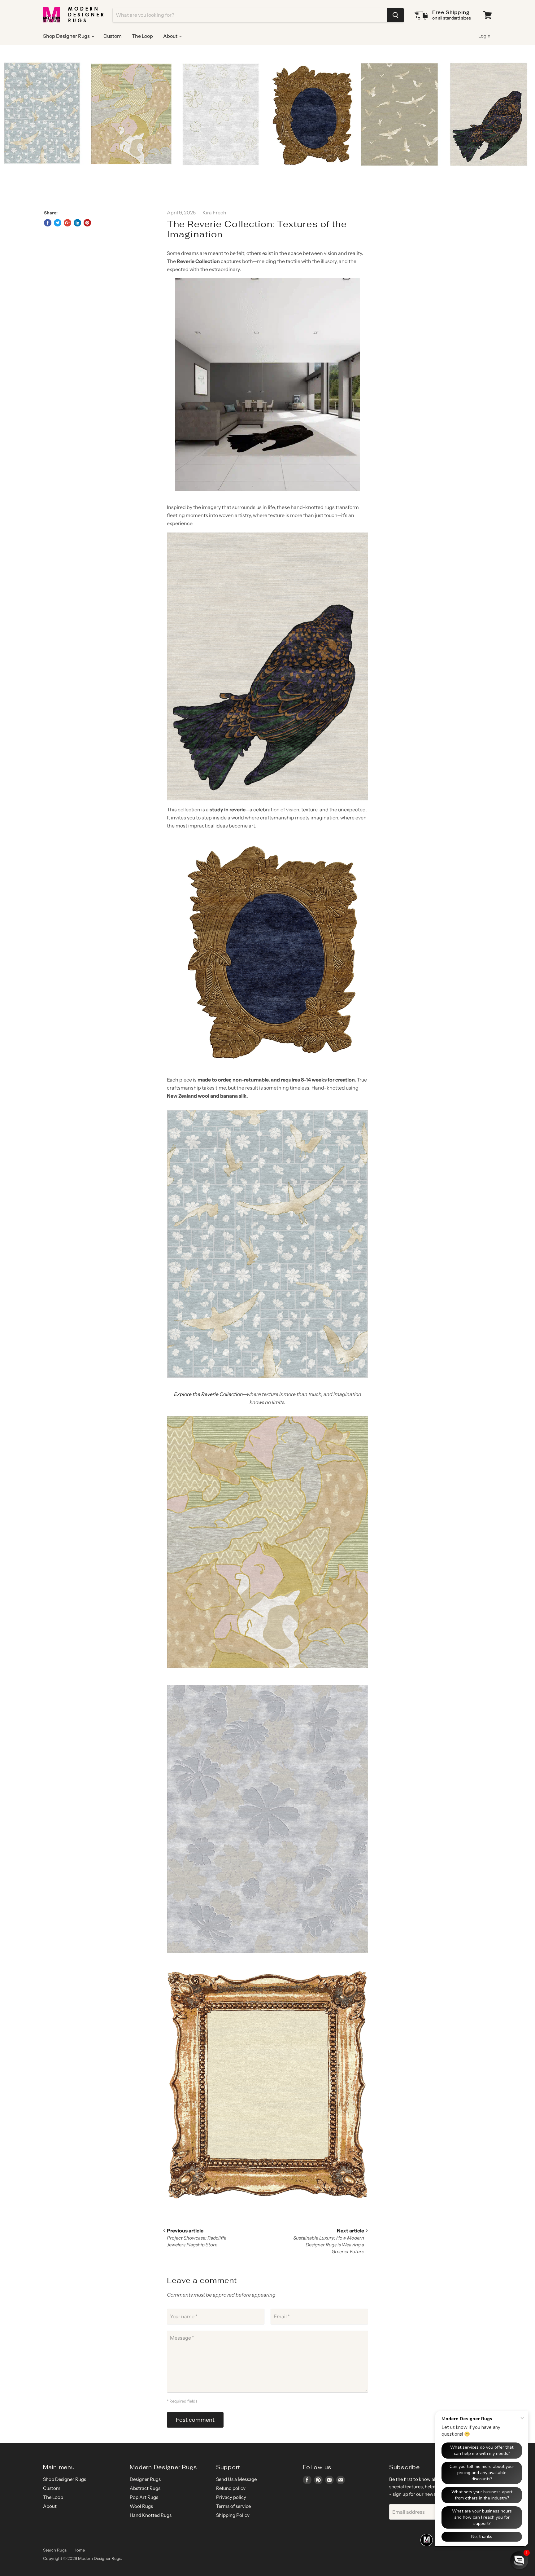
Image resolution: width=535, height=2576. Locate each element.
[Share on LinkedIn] (77, 223)
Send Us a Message (236, 2479)
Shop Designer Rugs (67, 36)
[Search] (396, 15)
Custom (113, 36)
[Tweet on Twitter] (58, 223)
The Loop (142, 36)
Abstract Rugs (145, 2488)
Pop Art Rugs (144, 2497)
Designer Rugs (145, 2479)
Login (484, 36)
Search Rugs (55, 2550)
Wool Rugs (141, 2506)
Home (79, 2550)
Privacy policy (231, 2497)
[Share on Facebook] (48, 223)
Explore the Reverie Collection (208, 1394)
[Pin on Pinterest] (87, 223)
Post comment (195, 2420)
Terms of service (233, 2506)
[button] (519, 2560)
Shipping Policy (233, 2515)
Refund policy (231, 2488)
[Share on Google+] (67, 223)
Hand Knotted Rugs (151, 2515)
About (171, 36)
